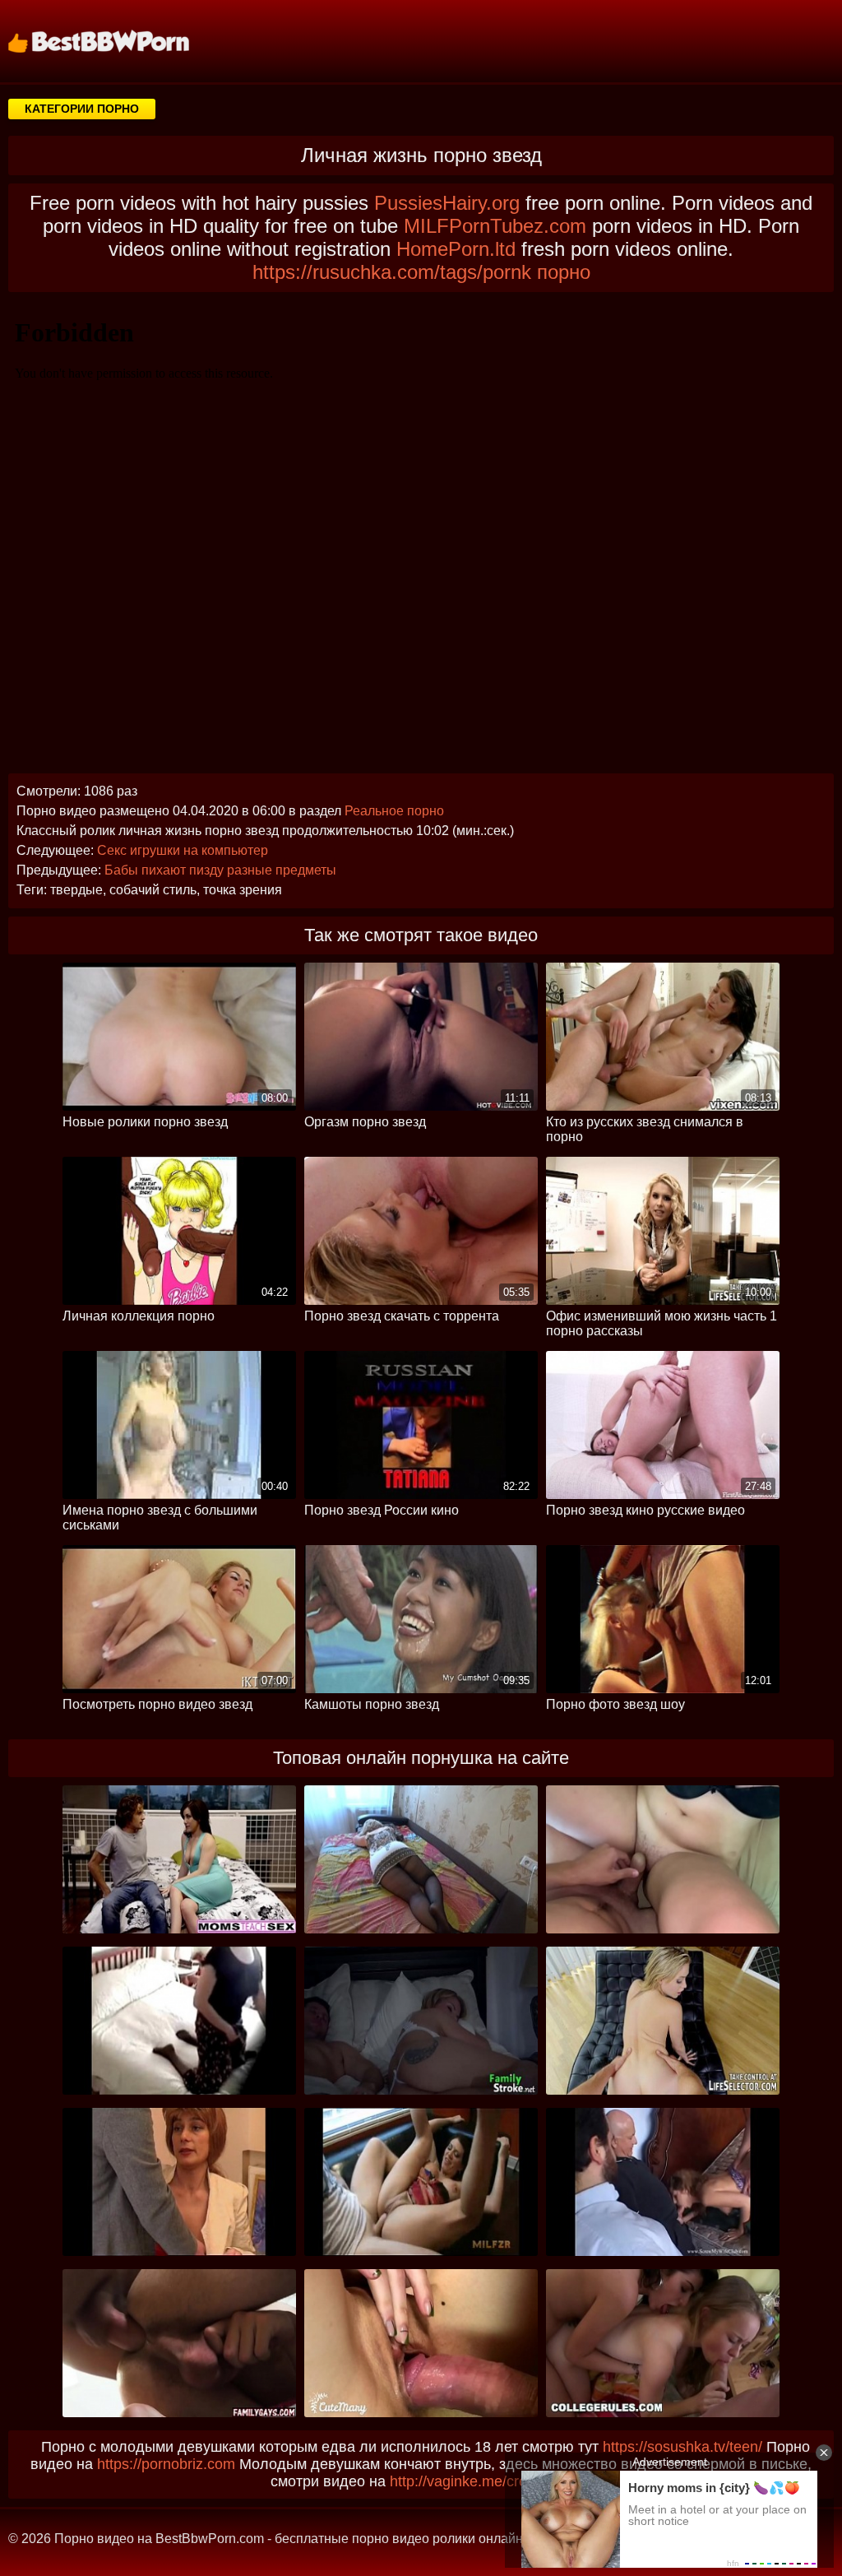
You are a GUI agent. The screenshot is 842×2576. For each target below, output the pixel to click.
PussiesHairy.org (447, 203)
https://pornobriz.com (166, 2464)
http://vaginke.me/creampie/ (481, 2481)
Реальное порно (394, 811)
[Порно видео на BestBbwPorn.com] (119, 41)
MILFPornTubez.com (495, 226)
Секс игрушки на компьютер (183, 850)
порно (564, 272)
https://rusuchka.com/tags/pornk (392, 272)
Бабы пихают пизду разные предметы (220, 870)
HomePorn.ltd (456, 249)
